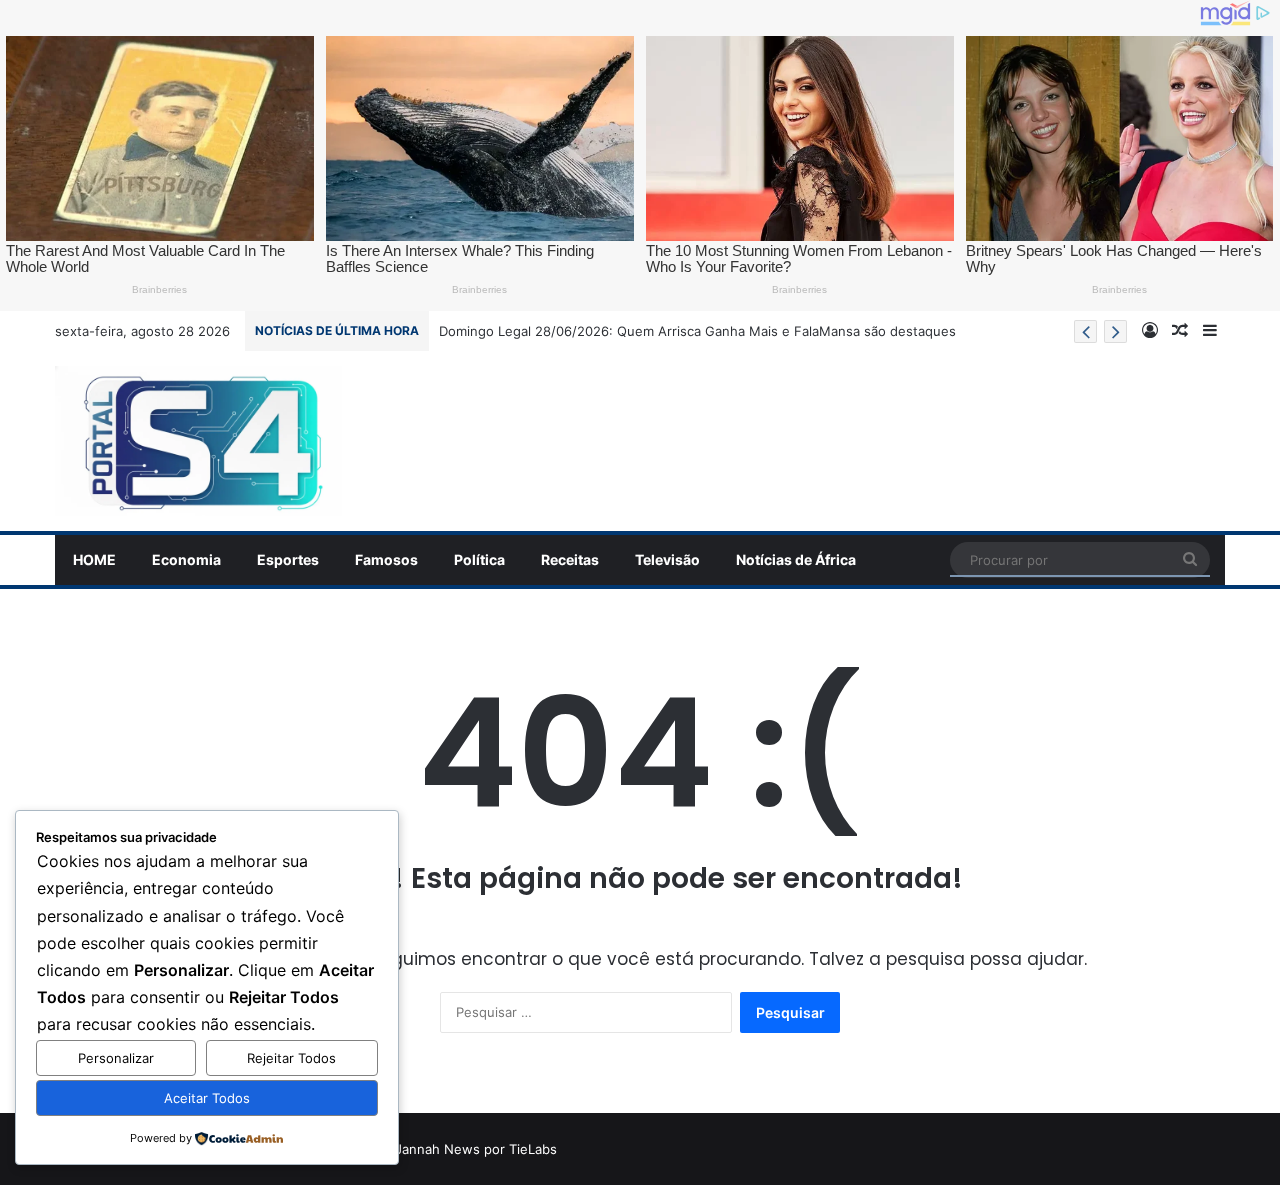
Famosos (386, 559)
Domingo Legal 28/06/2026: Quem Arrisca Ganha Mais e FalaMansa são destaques (697, 331)
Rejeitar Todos (291, 1058)
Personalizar (116, 1058)
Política (479, 559)
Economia (186, 559)
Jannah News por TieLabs (476, 1149)
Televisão (667, 559)
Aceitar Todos (207, 1098)
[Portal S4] (198, 441)
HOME (94, 559)
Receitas (570, 559)
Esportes (288, 559)
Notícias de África (796, 559)
